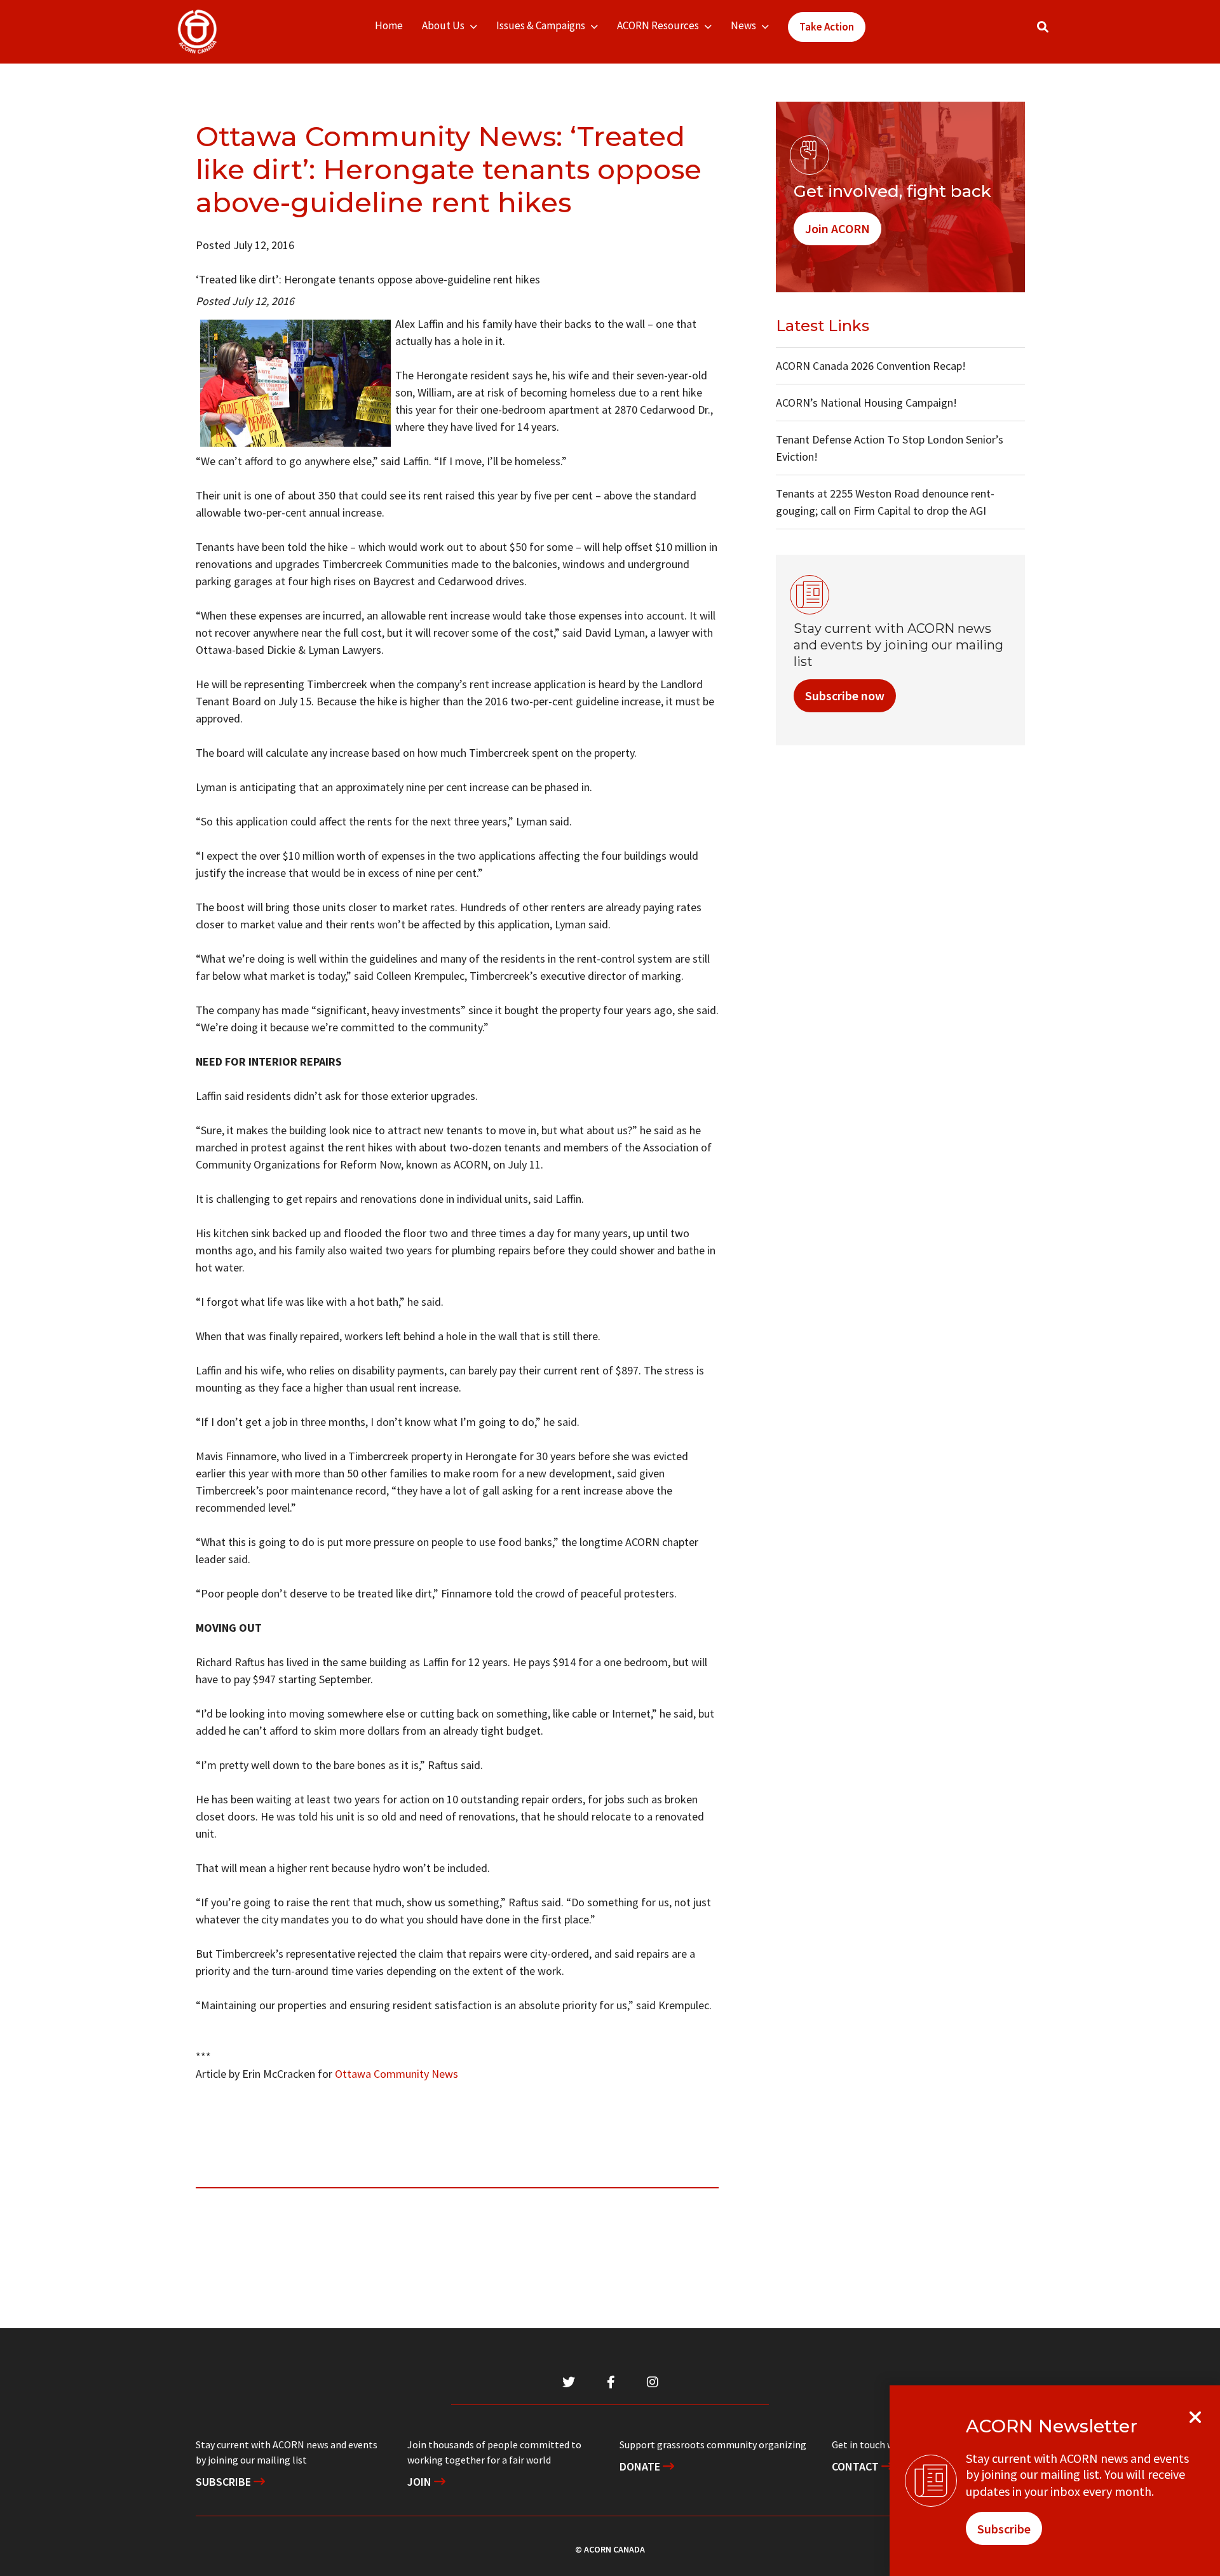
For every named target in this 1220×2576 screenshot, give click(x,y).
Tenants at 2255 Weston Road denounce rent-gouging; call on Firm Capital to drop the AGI (885, 502)
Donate (641, 2466)
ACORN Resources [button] (658, 25)
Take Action (827, 27)
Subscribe (225, 2482)
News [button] (743, 25)
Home (389, 25)
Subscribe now (845, 695)
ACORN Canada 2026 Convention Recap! (871, 366)
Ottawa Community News (396, 2074)
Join (421, 2482)
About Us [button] (443, 25)
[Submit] (1055, 32)
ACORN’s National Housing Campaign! (866, 403)
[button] (1043, 27)
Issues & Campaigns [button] (541, 25)
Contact (857, 2466)
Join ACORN (837, 228)
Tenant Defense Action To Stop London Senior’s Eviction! (890, 448)
